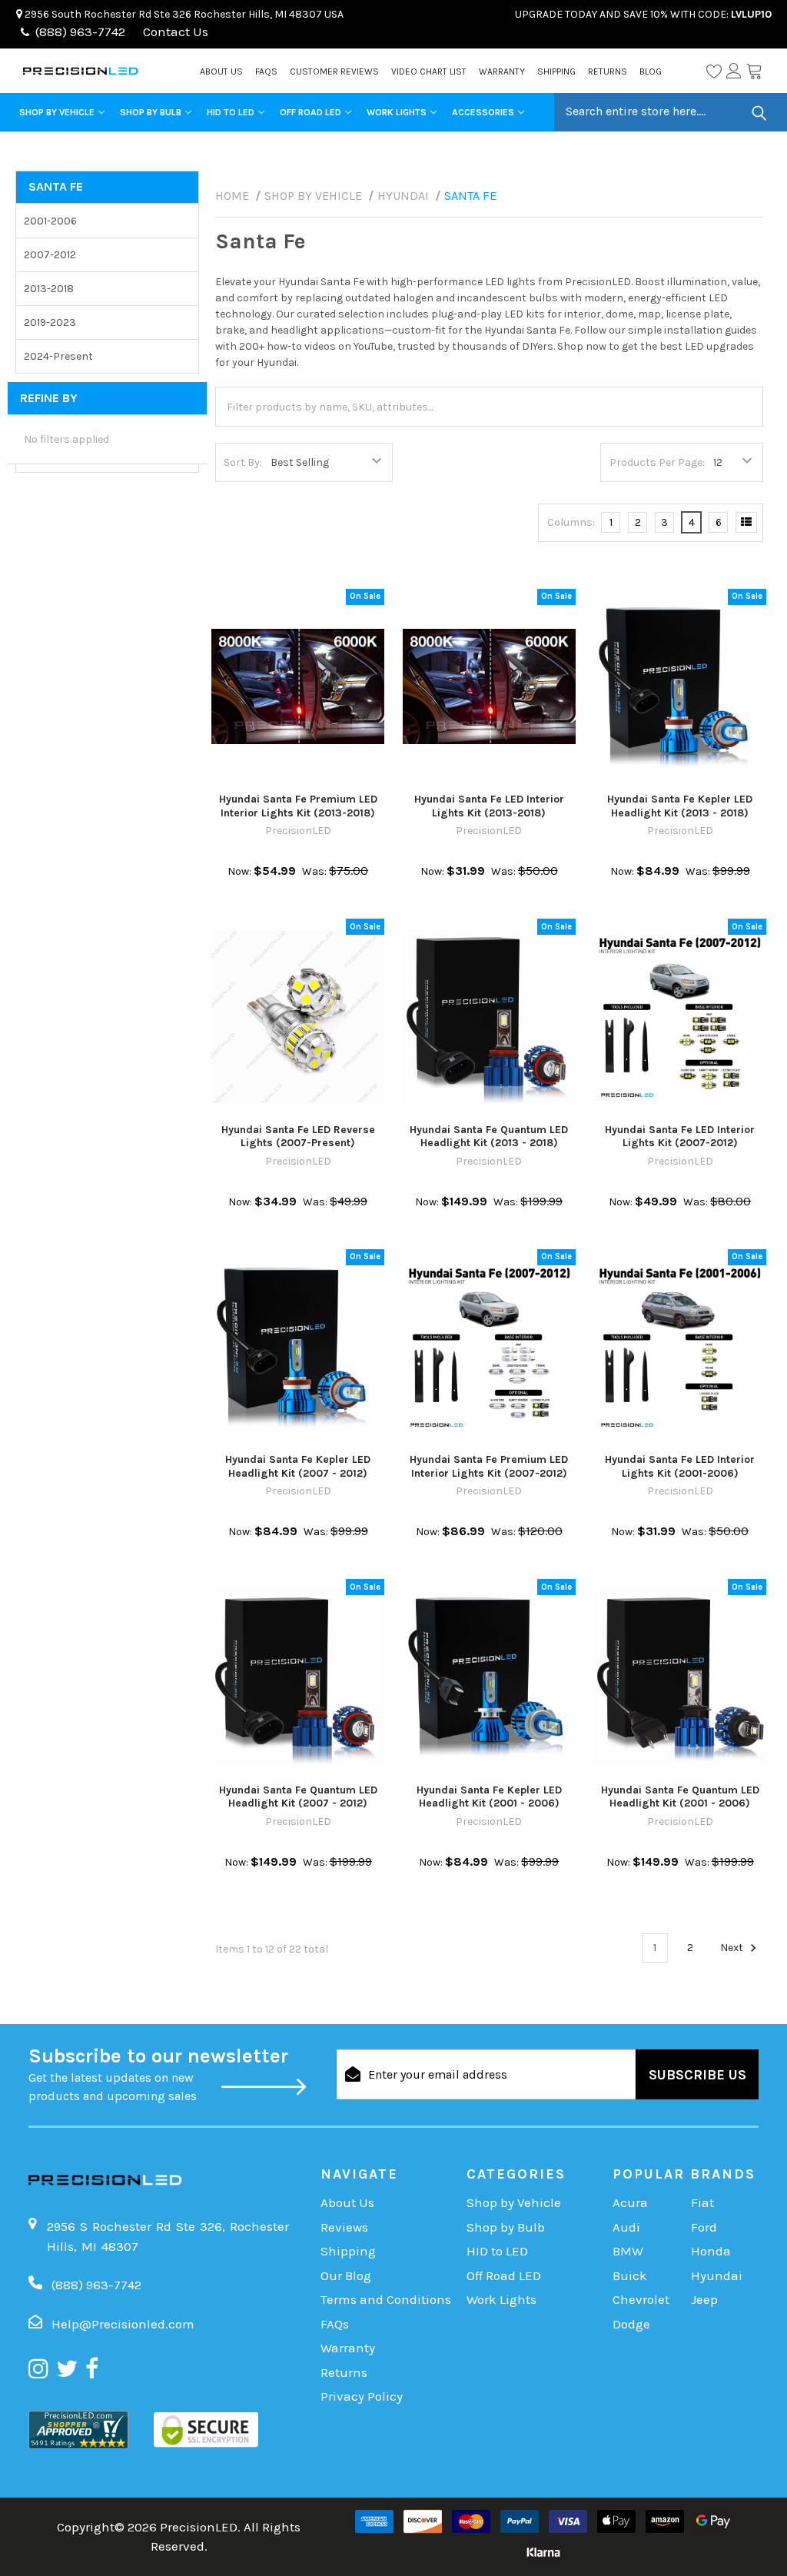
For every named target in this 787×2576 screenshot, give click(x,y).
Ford (704, 2227)
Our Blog (346, 2275)
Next (733, 1948)
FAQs (266, 71)
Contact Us (174, 32)
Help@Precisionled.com (123, 2324)
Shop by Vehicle (57, 112)
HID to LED (231, 112)
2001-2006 (50, 221)
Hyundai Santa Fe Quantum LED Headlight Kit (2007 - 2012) (298, 1797)
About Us (221, 71)
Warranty (502, 71)
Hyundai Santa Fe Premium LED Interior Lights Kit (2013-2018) (298, 806)
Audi (626, 2227)
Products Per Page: (657, 462)
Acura (630, 2202)
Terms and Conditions (386, 2299)
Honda (711, 2251)
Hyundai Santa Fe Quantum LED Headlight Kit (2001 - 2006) (680, 1797)
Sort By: (243, 462)
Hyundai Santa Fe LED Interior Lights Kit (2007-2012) (680, 1137)
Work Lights (397, 112)
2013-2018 (49, 289)
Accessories (483, 112)
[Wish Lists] (714, 71)
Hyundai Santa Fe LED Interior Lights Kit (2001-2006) (680, 1466)
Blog (651, 71)
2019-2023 (50, 322)
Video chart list (429, 71)
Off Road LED (310, 112)
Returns (608, 71)
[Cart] (754, 71)
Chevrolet (641, 2299)
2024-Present (58, 356)
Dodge (631, 2324)
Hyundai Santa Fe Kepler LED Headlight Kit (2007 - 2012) (298, 1466)
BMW (628, 2251)
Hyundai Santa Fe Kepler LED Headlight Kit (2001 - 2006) (489, 1797)
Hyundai (717, 2275)
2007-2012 (50, 255)
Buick (630, 2275)
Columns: (571, 522)
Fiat (702, 2202)
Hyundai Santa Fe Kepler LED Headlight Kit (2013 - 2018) (680, 806)
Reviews (344, 2227)
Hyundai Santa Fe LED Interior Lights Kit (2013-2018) (489, 806)
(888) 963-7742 (80, 32)
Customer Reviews (334, 71)
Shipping (556, 71)
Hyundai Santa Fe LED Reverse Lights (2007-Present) (298, 1137)
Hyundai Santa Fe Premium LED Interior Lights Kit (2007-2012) (489, 1466)
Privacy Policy (362, 2396)
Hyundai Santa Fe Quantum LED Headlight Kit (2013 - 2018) (489, 1137)
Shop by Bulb (151, 112)
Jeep (704, 2299)
